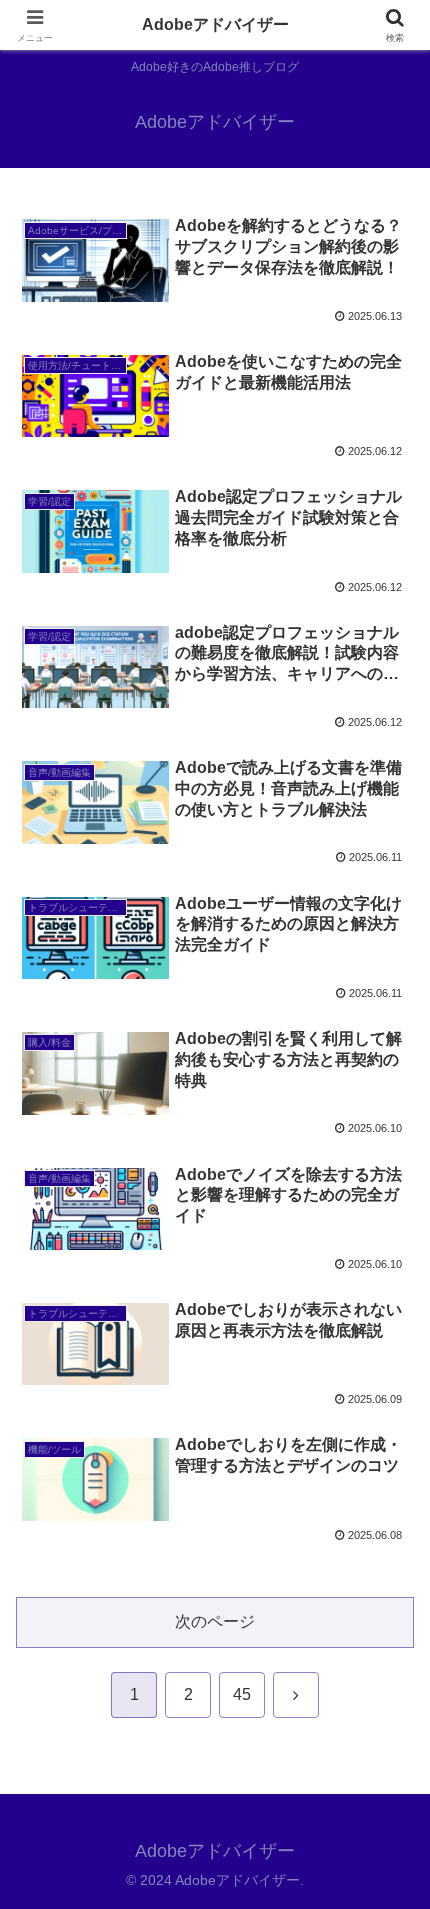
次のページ (215, 1621)
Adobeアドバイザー (215, 24)
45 (242, 1694)
